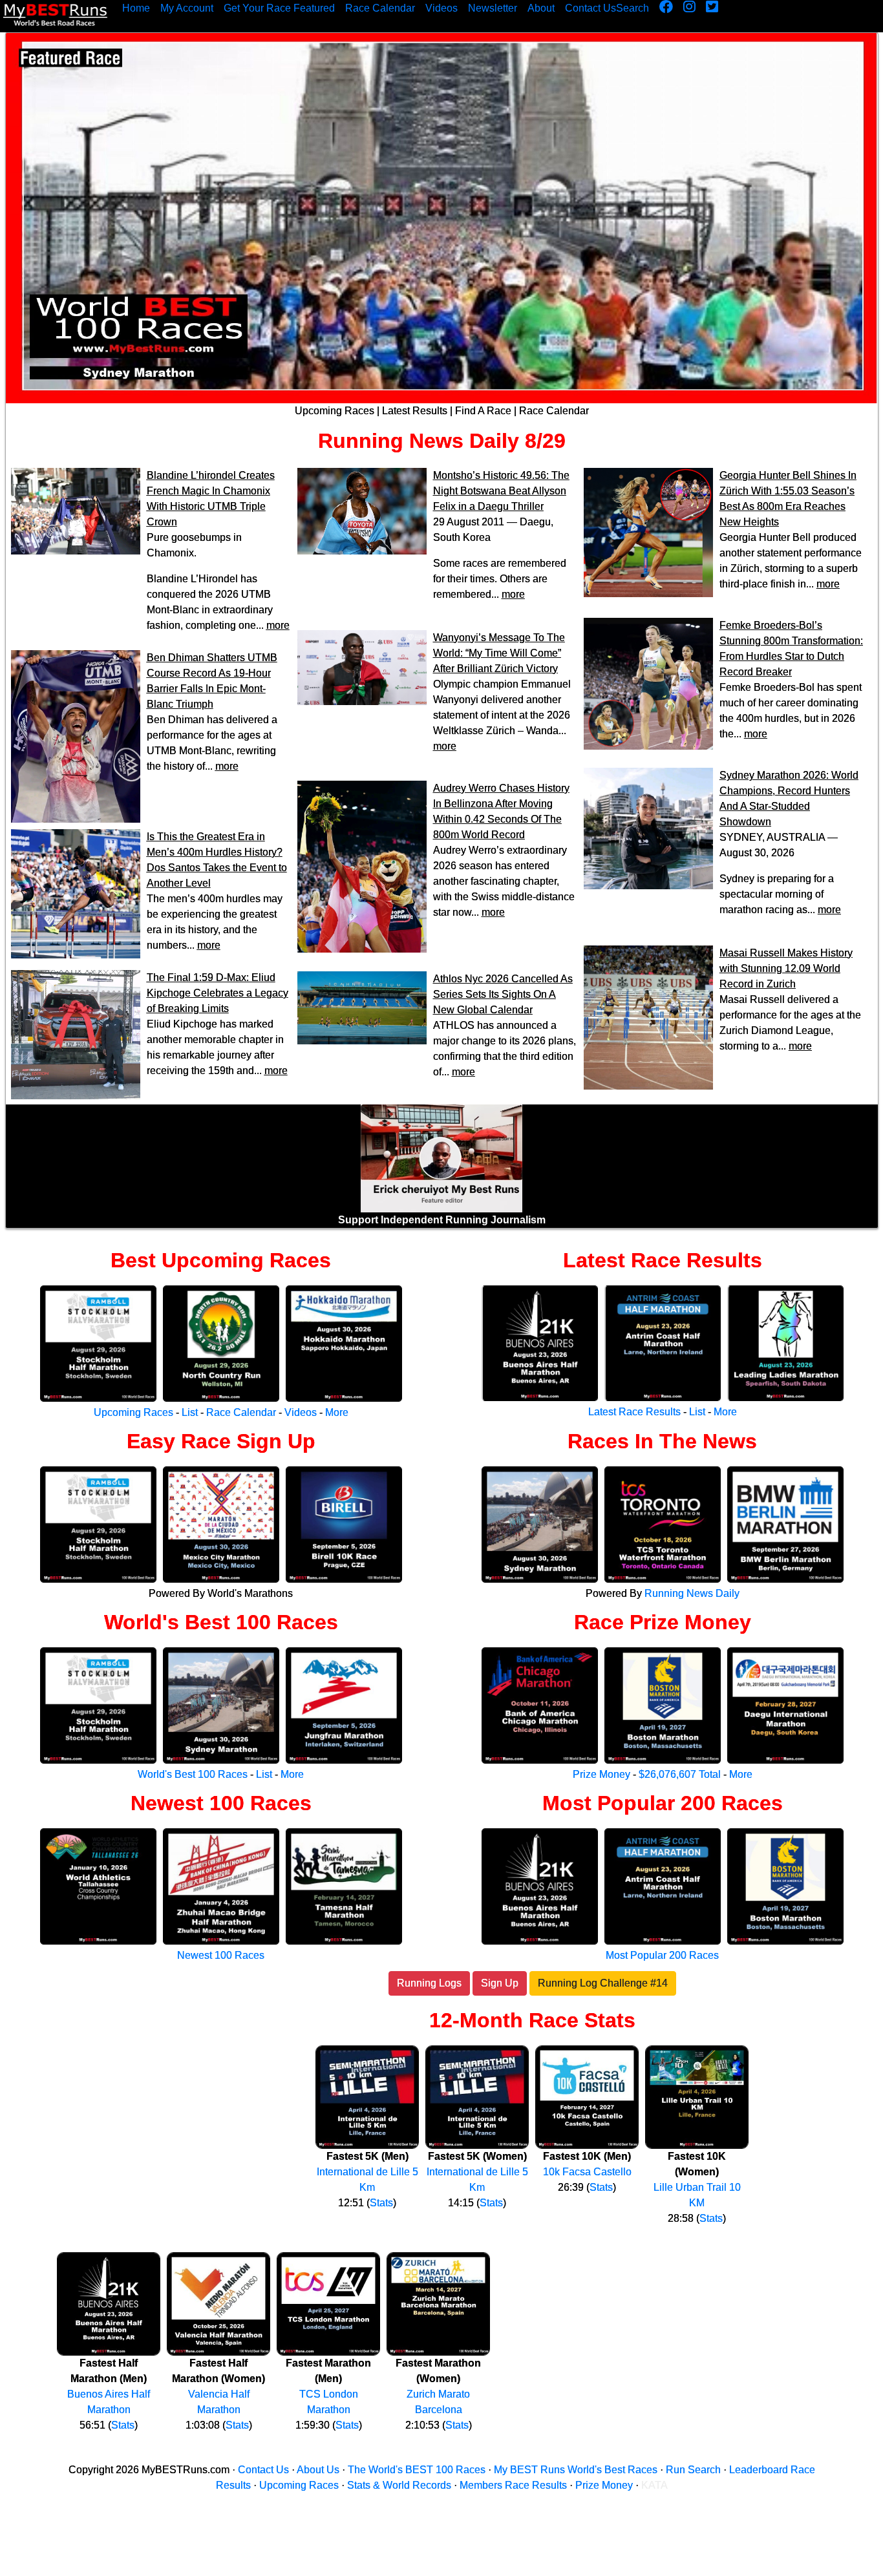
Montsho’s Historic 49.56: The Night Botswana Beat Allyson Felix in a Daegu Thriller (501, 491)
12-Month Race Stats (532, 2020)
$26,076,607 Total (680, 1774)
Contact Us (590, 8)
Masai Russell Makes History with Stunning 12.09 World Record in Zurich (786, 968)
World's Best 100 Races (221, 1622)
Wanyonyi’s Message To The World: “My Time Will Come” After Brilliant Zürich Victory (499, 653)
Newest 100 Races (221, 1803)
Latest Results (415, 411)
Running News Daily (419, 441)
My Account (187, 8)
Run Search (693, 2470)
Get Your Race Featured (279, 8)
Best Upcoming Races (221, 1260)
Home (136, 8)
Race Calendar (380, 8)
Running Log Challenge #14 (603, 1983)
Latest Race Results (663, 1260)
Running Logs (429, 1983)
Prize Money (601, 1774)
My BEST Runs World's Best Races (576, 2470)
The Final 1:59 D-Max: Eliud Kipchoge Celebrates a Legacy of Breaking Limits (218, 993)
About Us (318, 2470)
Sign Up (500, 1983)
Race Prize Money (663, 1622)
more (278, 625)
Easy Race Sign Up (221, 1441)
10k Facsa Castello (587, 2172)
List (190, 1412)
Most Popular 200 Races (663, 1803)
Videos (441, 8)
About (541, 8)
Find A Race (483, 411)
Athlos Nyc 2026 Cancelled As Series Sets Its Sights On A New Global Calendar (503, 994)
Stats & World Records (399, 2485)
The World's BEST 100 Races (417, 2470)
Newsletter (493, 8)
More (337, 1412)
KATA (654, 2485)
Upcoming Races (335, 411)
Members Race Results (513, 2485)
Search (633, 8)
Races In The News (662, 1441)
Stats (381, 2203)
